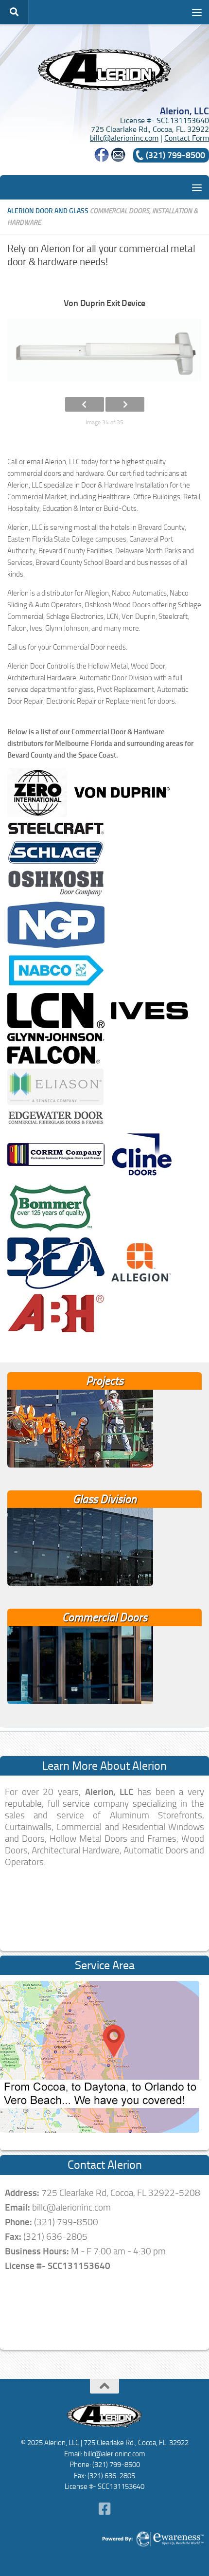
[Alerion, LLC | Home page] (104, 70)
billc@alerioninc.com (124, 138)
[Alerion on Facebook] (102, 159)
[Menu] (197, 12)
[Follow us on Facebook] (104, 2509)
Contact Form (187, 138)
